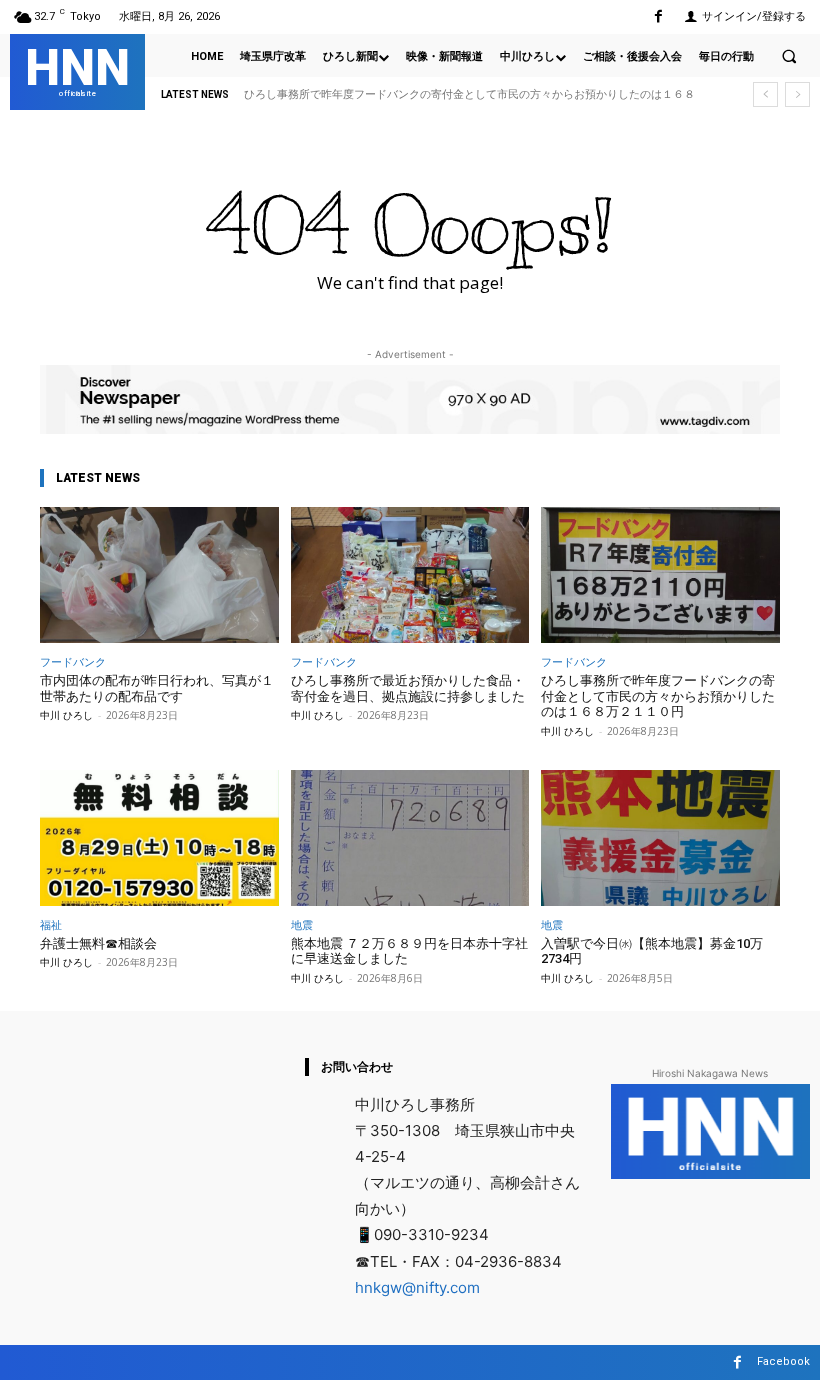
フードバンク (73, 661)
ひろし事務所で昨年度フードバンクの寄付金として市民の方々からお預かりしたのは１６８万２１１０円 (658, 696)
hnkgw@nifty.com (417, 1287)
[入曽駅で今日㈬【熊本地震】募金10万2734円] (660, 838)
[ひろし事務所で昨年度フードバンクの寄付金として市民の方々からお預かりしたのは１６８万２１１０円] (660, 575)
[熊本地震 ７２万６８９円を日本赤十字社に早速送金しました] (410, 838)
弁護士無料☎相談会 (98, 943)
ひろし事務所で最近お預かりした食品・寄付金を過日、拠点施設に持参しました (408, 688)
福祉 (51, 924)
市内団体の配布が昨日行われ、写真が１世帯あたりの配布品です (157, 688)
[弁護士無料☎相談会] (159, 838)
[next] (797, 94)
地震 (302, 924)
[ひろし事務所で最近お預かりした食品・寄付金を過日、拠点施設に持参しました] (410, 575)
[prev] (765, 94)
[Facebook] (658, 16)
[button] (789, 56)
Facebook (783, 1361)
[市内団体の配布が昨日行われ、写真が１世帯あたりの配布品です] (159, 575)
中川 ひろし (66, 715)
